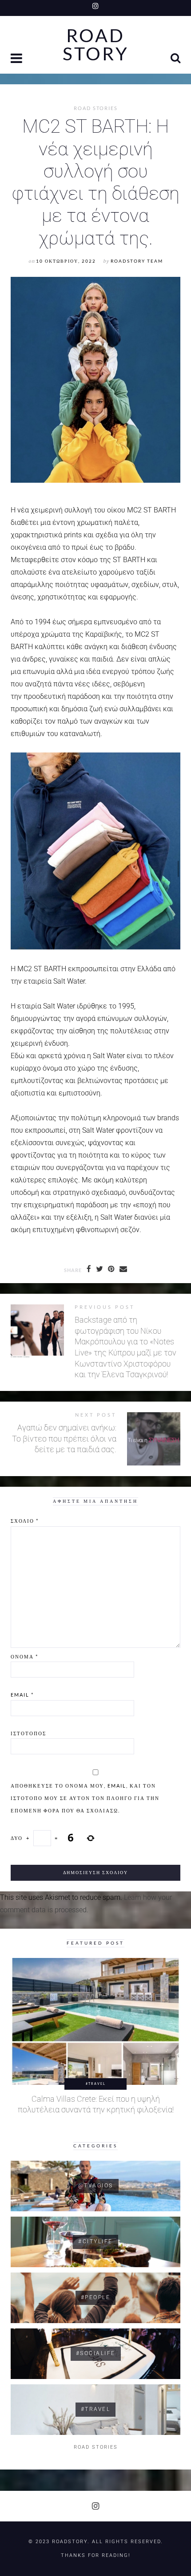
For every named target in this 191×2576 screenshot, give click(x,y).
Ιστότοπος (28, 1733)
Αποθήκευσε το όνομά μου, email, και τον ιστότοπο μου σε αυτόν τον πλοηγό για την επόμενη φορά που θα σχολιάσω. (85, 1798)
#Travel (96, 2084)
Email (22, 1695)
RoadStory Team (137, 261)
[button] (17, 59)
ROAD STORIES (96, 108)
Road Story (96, 45)
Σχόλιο (25, 1521)
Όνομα (24, 1656)
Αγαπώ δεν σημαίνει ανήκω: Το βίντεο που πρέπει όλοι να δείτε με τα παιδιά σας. (64, 1439)
